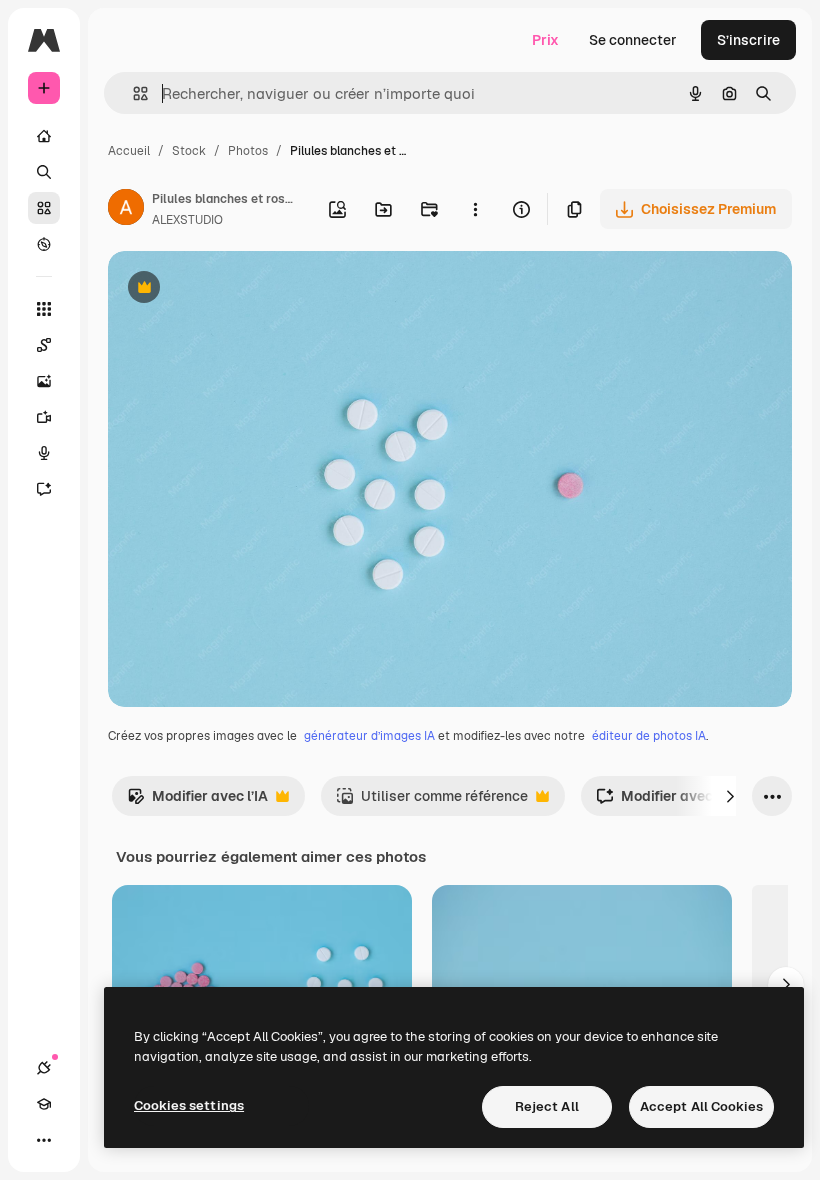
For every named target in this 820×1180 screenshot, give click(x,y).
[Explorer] (44, 244)
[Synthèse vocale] (44, 453)
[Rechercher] (44, 172)
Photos (248, 151)
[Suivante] (730, 796)
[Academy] (44, 1104)
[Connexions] (44, 1068)
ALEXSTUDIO (187, 220)
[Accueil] (44, 136)
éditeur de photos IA (649, 736)
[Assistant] (44, 489)
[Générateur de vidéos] (44, 417)
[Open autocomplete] (132, 93)
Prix (545, 40)
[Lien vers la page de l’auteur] (126, 210)
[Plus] (44, 1140)
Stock (189, 151)
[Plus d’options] (475, 209)
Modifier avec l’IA (197, 801)
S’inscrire (748, 40)
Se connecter (633, 40)
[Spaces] (44, 345)
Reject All (547, 1106)
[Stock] (44, 208)
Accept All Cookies (701, 1106)
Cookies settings (189, 1105)
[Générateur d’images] (44, 381)
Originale (240, 289)
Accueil (129, 151)
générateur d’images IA (369, 736)
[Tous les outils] (44, 309)
